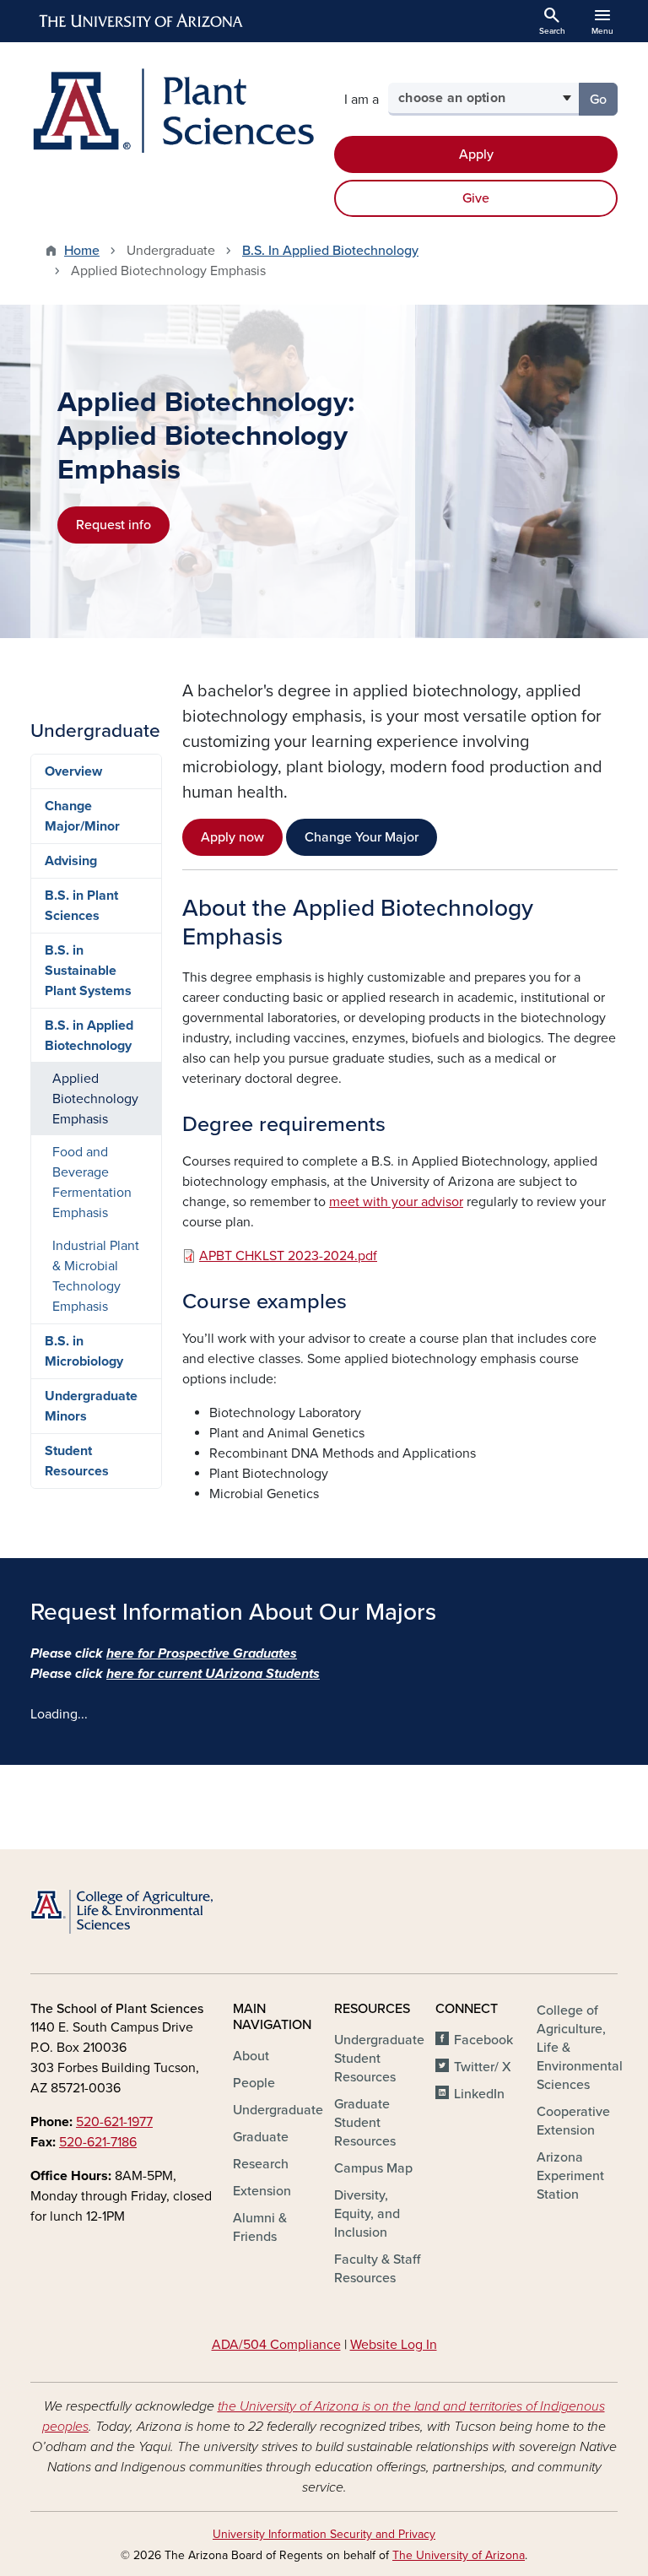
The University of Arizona (459, 2555)
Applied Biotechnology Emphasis (95, 1099)
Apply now (232, 837)
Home (82, 251)
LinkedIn (479, 2094)
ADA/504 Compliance (276, 2345)
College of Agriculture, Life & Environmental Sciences (580, 2048)
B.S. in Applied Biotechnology (89, 1036)
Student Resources (77, 1461)
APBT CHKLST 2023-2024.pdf (288, 1256)
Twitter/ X (483, 2067)
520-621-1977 (114, 2122)
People (254, 2083)
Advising (71, 861)
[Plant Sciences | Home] (172, 111)
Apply (476, 154)
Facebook (483, 2040)
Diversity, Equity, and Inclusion (367, 2214)
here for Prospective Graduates (202, 1653)
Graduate (261, 2137)
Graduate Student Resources (365, 2123)
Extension (262, 2191)
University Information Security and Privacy (324, 2534)
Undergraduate (278, 2110)
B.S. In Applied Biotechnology (330, 251)
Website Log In (394, 2345)
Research (261, 2164)
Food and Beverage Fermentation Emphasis (92, 1182)
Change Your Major (362, 837)
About (251, 2056)
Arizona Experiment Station (570, 2176)
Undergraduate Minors (91, 1406)
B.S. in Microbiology (84, 1351)
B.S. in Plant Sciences (81, 906)
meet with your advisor (396, 1202)
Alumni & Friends (260, 2227)
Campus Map (373, 2168)
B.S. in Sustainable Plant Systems (88, 971)
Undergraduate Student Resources (379, 2059)
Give (476, 198)
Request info (113, 525)
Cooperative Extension (573, 2121)
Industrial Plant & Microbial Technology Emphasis (96, 1276)
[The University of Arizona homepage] (142, 21)
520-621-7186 (98, 2142)
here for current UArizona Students (213, 1674)
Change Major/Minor (82, 816)
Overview (73, 771)
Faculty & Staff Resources (377, 2269)
